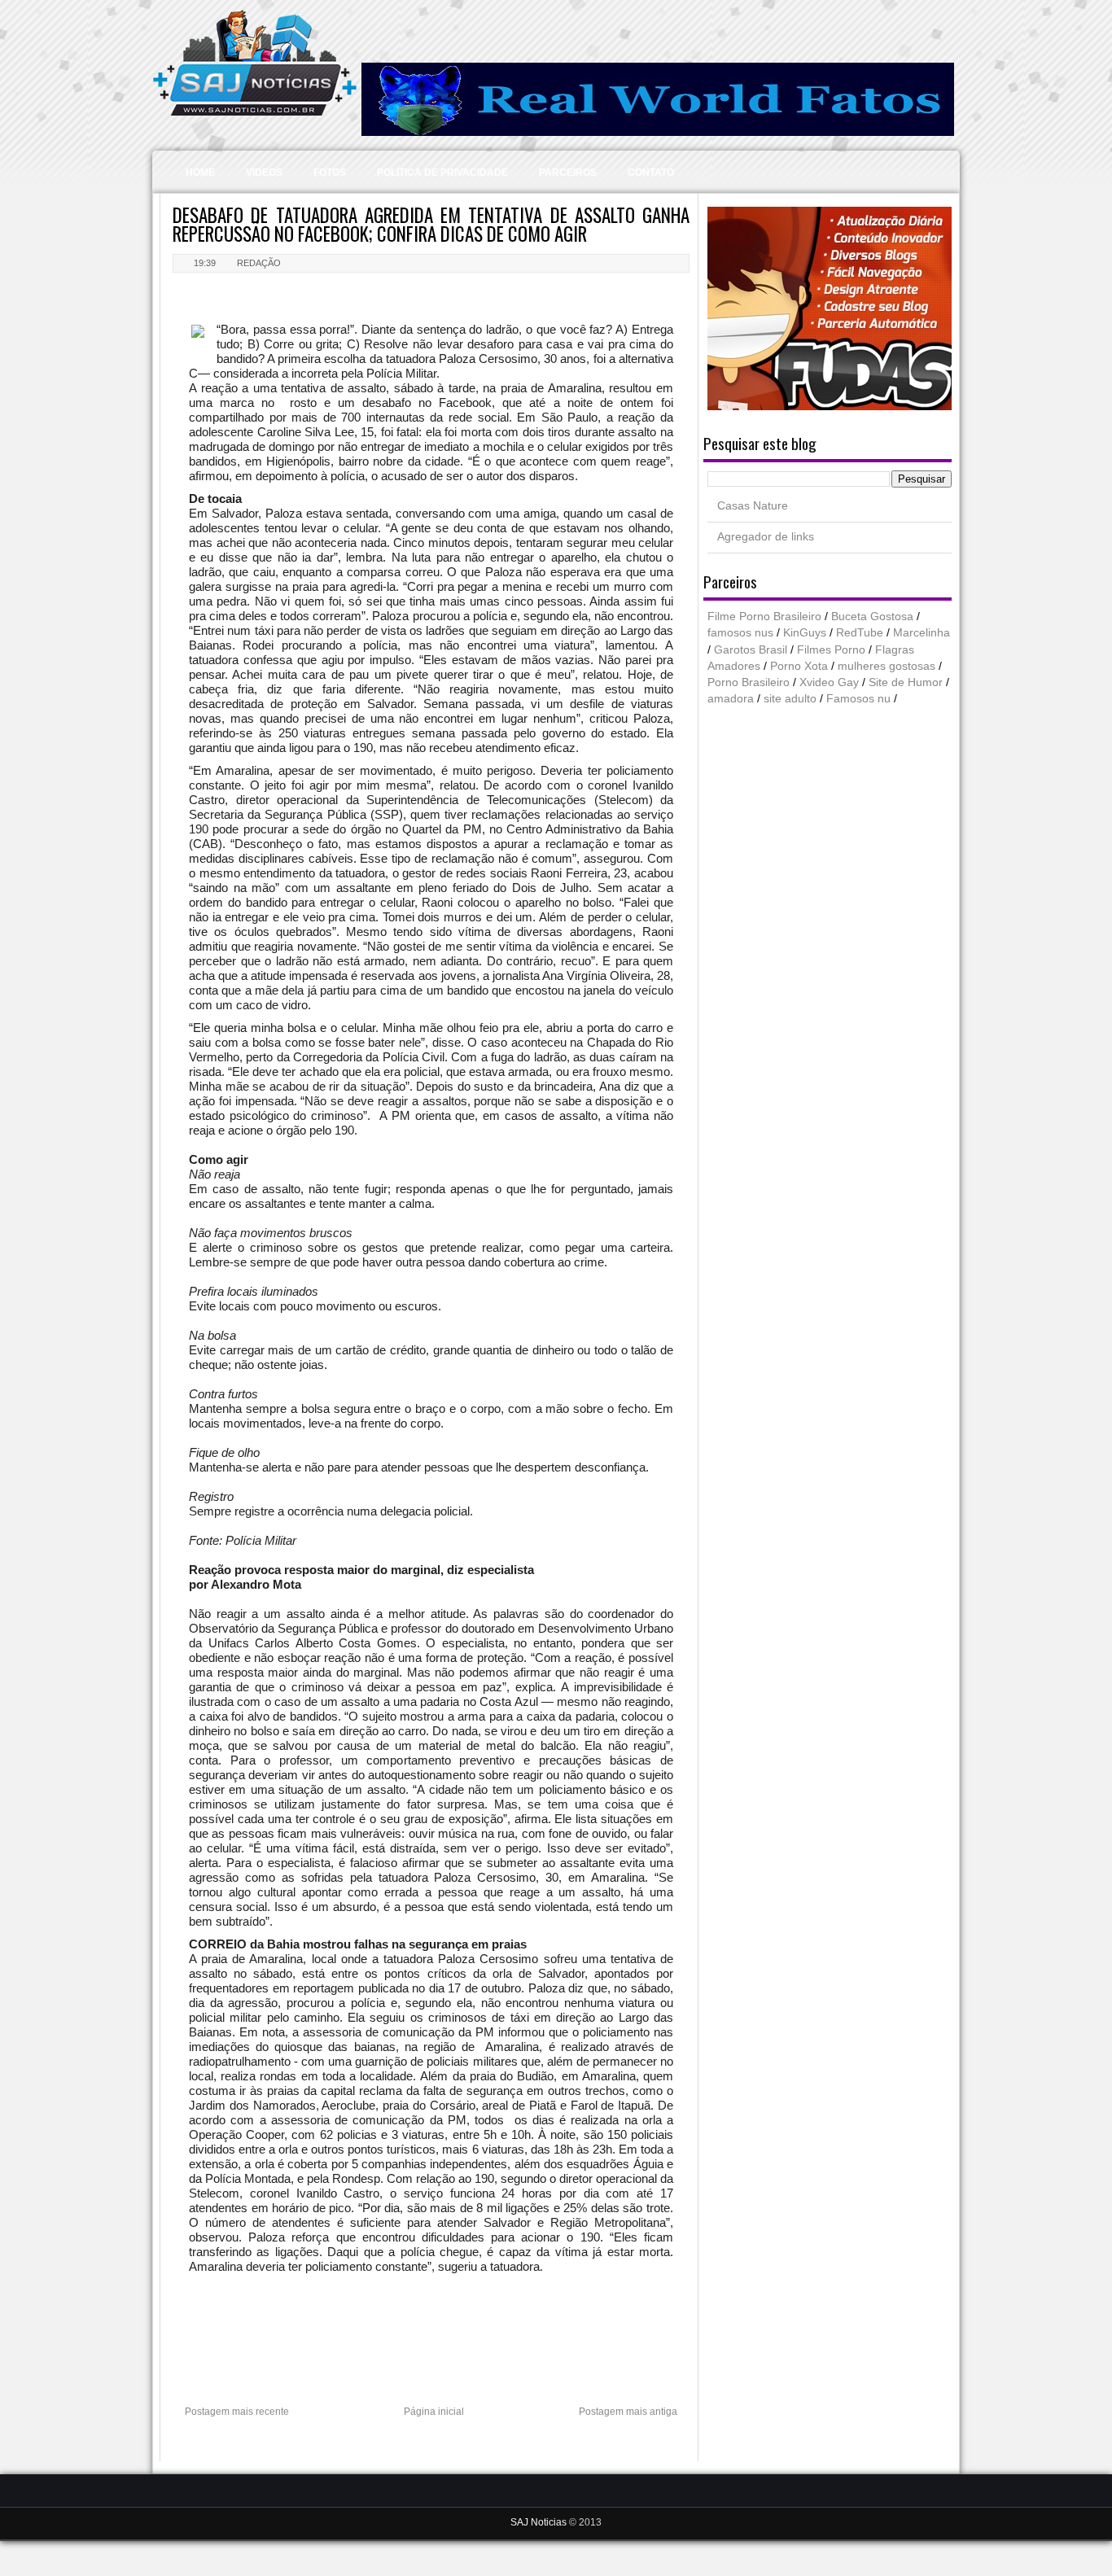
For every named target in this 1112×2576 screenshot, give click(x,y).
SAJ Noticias (540, 2522)
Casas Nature (753, 506)
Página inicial (434, 2412)
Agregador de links (766, 537)
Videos (264, 173)
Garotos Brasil (751, 650)
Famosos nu (858, 699)
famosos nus (740, 633)
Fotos (330, 173)
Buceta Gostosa (872, 617)
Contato (651, 173)
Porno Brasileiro (749, 682)
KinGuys (805, 633)
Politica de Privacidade (442, 173)
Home (200, 173)
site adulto (790, 699)
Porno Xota (799, 666)
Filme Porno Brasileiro (764, 617)
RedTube (860, 633)
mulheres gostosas (887, 666)
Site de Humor (906, 682)
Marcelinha (922, 633)
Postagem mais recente (237, 2412)
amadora (731, 699)
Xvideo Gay (829, 682)
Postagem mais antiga (628, 2412)
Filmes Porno (831, 650)
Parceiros (568, 173)
